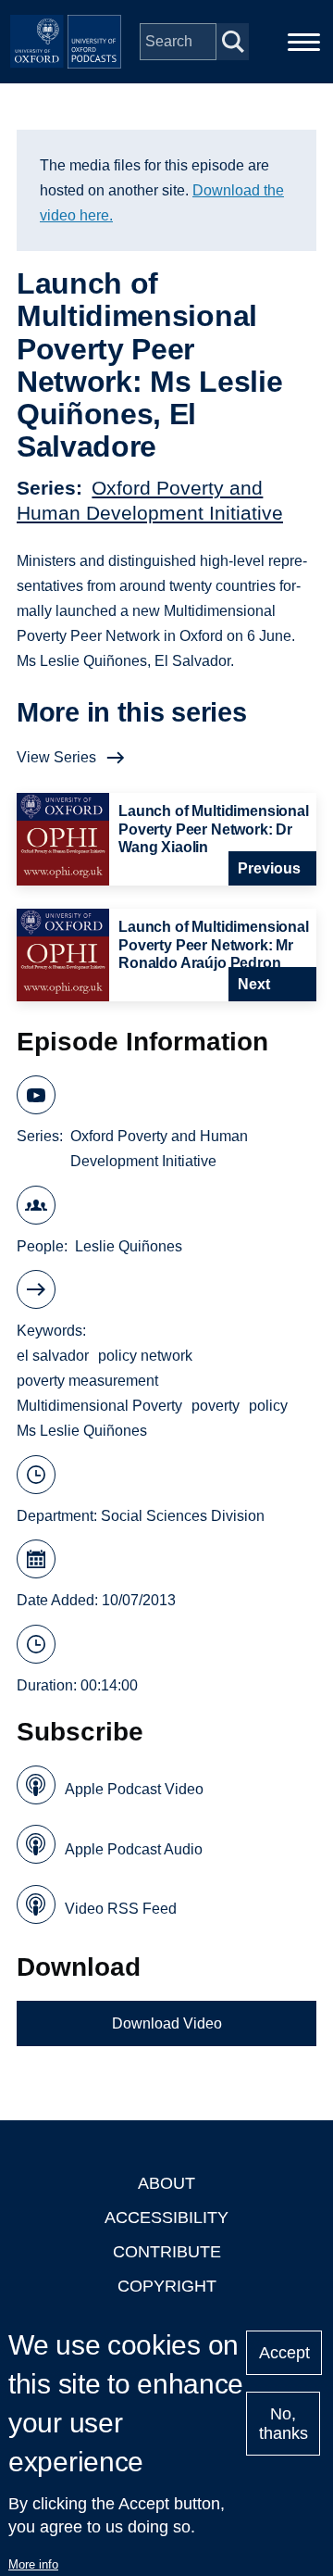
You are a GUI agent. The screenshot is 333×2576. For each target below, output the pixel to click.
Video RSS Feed (121, 1909)
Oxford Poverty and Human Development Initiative (159, 1149)
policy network (145, 1356)
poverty (216, 1406)
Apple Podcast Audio (134, 1849)
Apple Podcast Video (134, 1789)
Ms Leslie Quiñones (82, 1431)
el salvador (53, 1356)
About (166, 2183)
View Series (56, 757)
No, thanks (284, 2424)
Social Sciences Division (183, 1516)
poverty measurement (87, 1381)
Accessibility (166, 2218)
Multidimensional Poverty (99, 1406)
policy (268, 1406)
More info (33, 2564)
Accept (284, 2353)
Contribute (167, 2252)
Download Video (167, 2023)
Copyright (167, 2286)
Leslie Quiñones (129, 1246)
